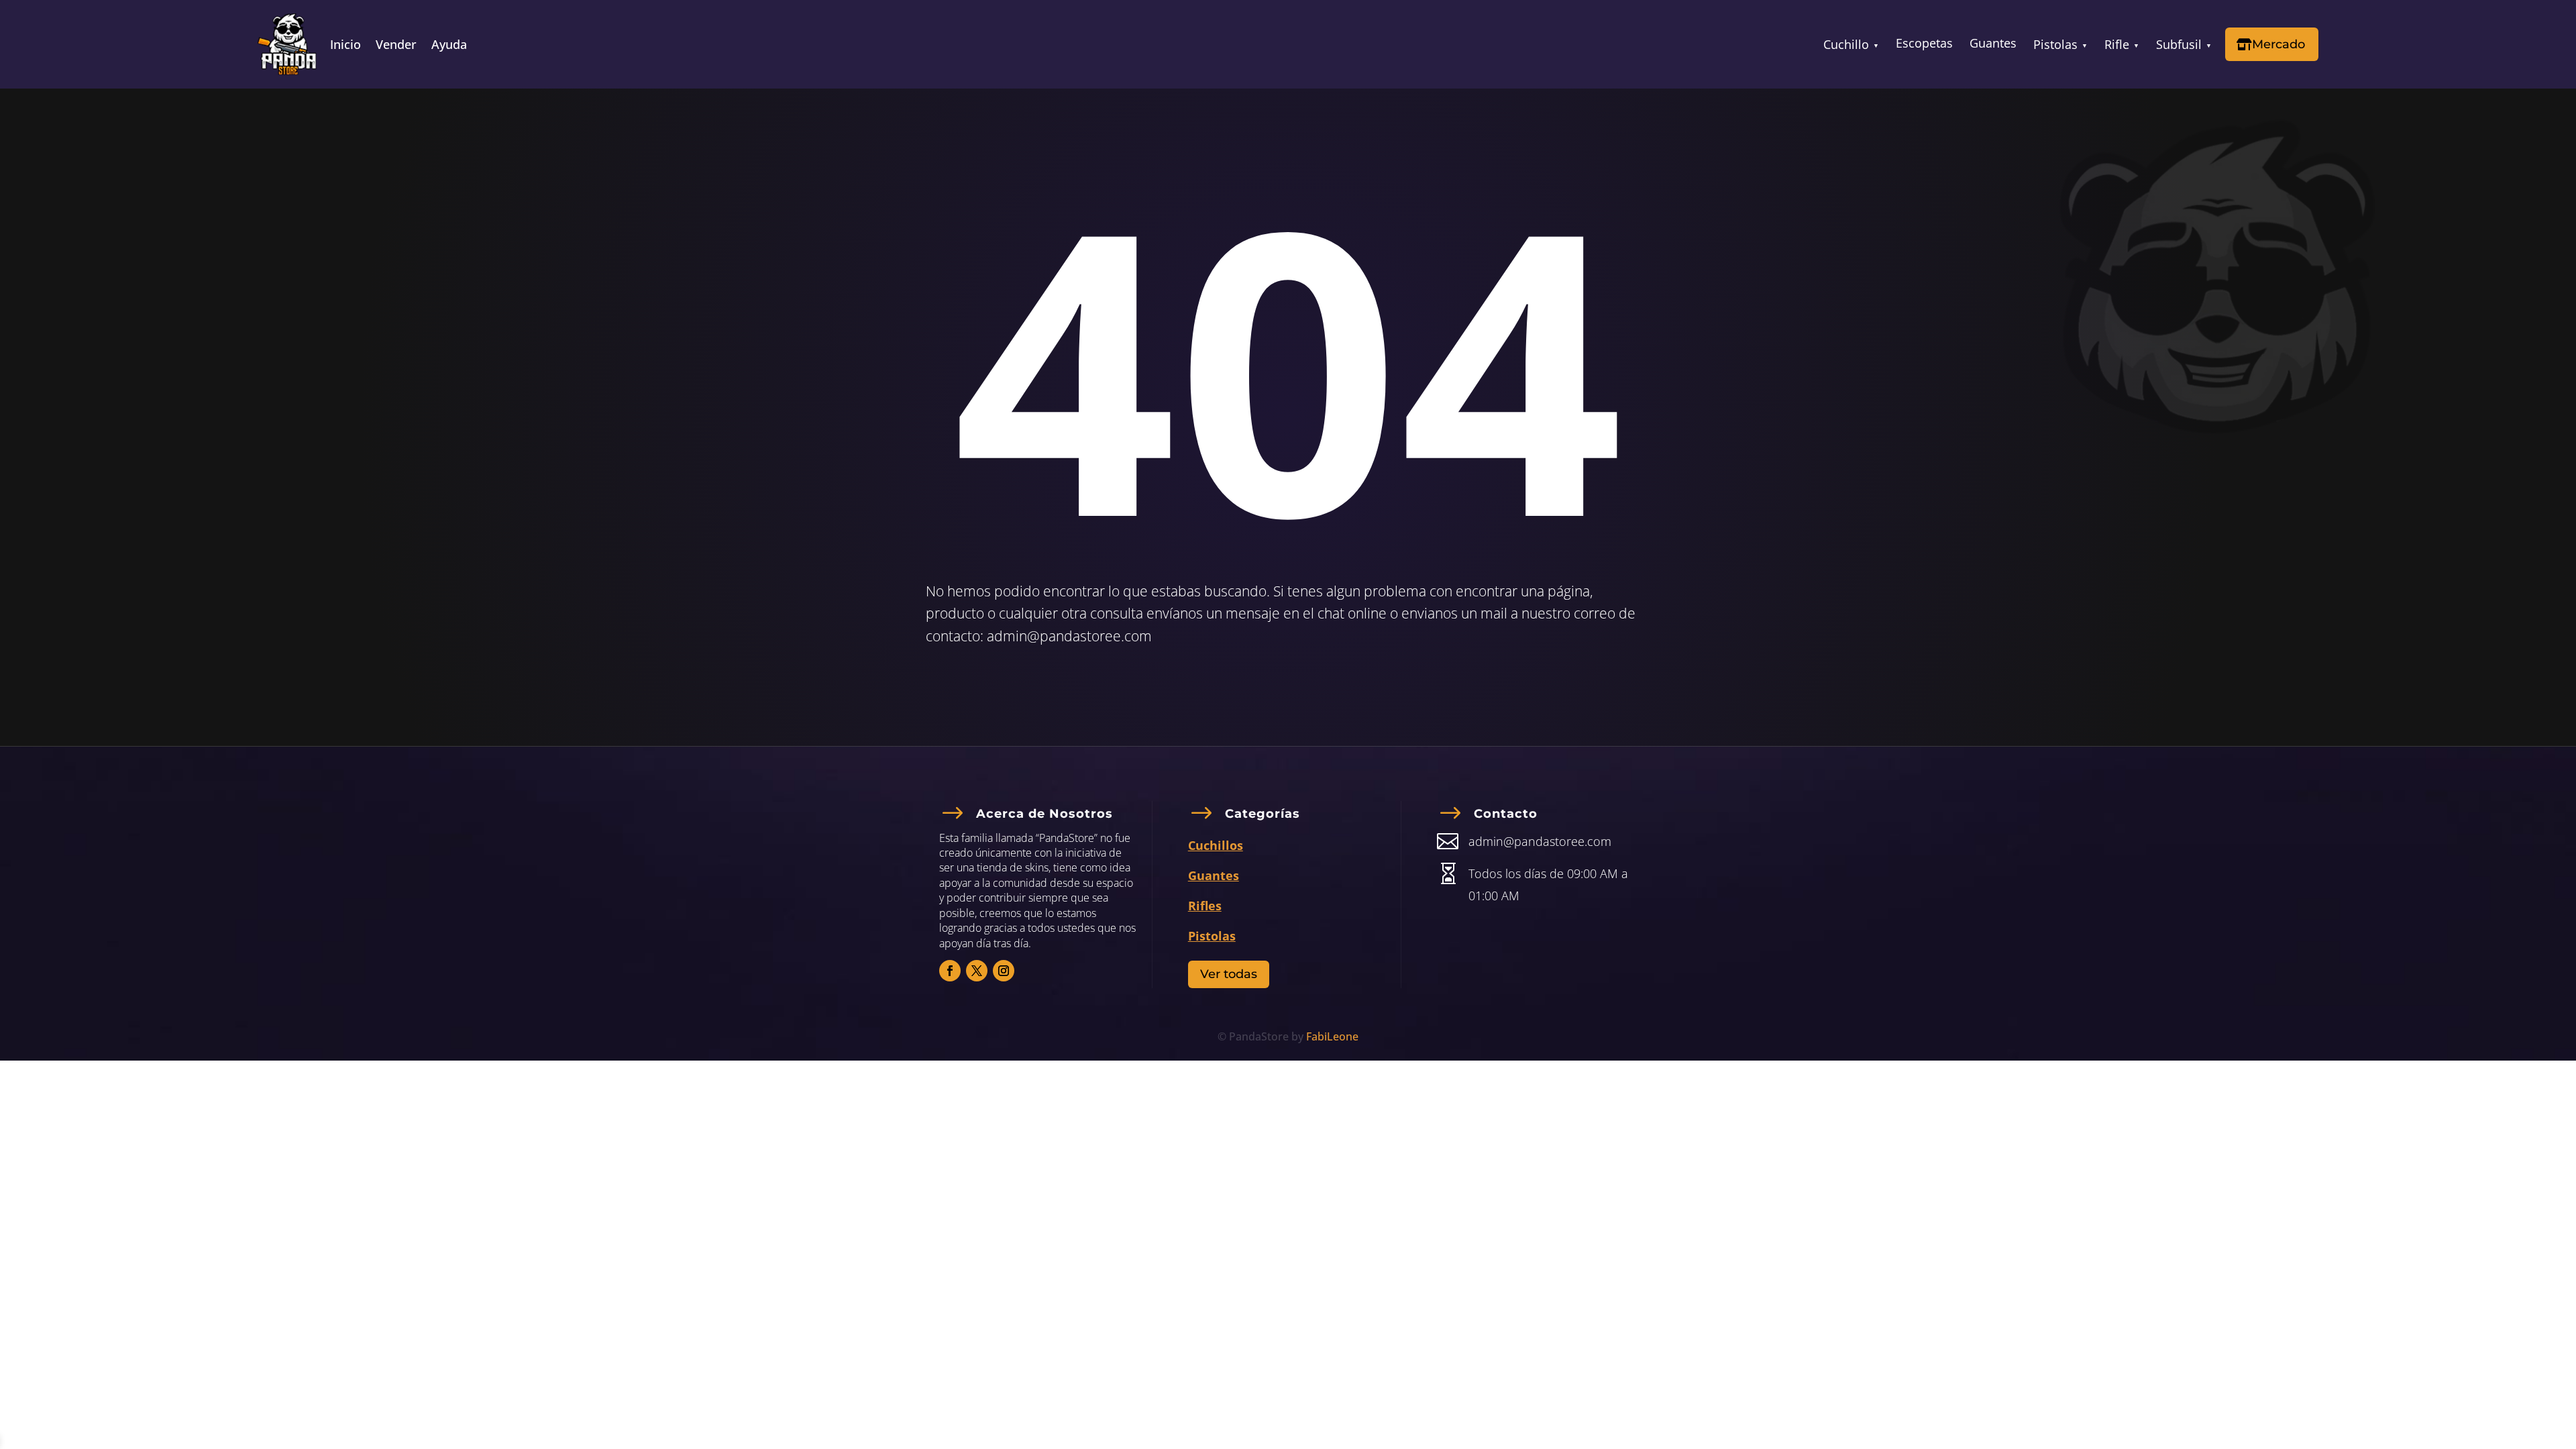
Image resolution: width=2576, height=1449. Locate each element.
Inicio (345, 46)
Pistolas (2055, 44)
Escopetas (1924, 43)
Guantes (1993, 43)
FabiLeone (1332, 1036)
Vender (396, 46)
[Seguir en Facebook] (950, 971)
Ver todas (1229, 974)
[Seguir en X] (977, 971)
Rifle (2117, 44)
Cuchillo (1846, 44)
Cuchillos (1216, 845)
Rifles (1205, 906)
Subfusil (2179, 44)
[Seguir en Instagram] (1004, 971)
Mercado (2278, 44)
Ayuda (449, 46)
